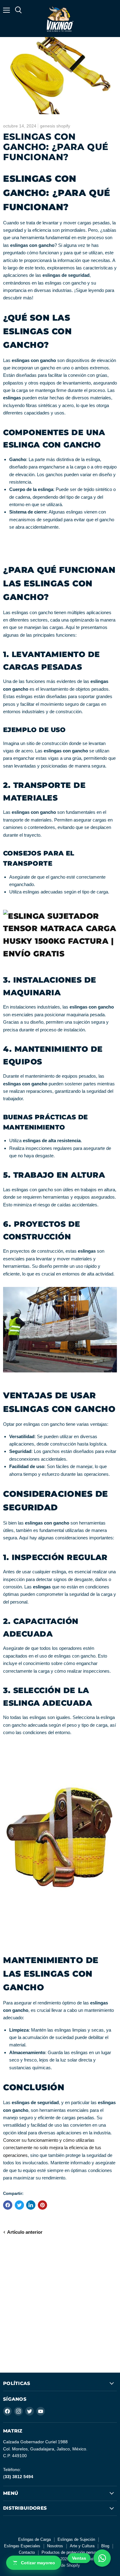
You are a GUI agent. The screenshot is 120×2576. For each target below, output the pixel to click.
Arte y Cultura (82, 2546)
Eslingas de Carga (34, 2539)
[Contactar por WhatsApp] (102, 2558)
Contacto (27, 2552)
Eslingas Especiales (22, 2546)
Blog (105, 2546)
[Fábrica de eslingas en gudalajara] (60, 1375)
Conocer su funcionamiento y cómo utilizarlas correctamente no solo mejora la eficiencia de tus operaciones (52, 2148)
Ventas (79, 2558)
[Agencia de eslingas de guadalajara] (60, 1940)
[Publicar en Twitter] (19, 2205)
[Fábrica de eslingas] (60, 954)
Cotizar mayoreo (38, 2563)
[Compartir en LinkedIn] (31, 2205)
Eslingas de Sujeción (76, 2539)
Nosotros (55, 2546)
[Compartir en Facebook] (8, 2205)
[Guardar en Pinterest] (42, 2205)
